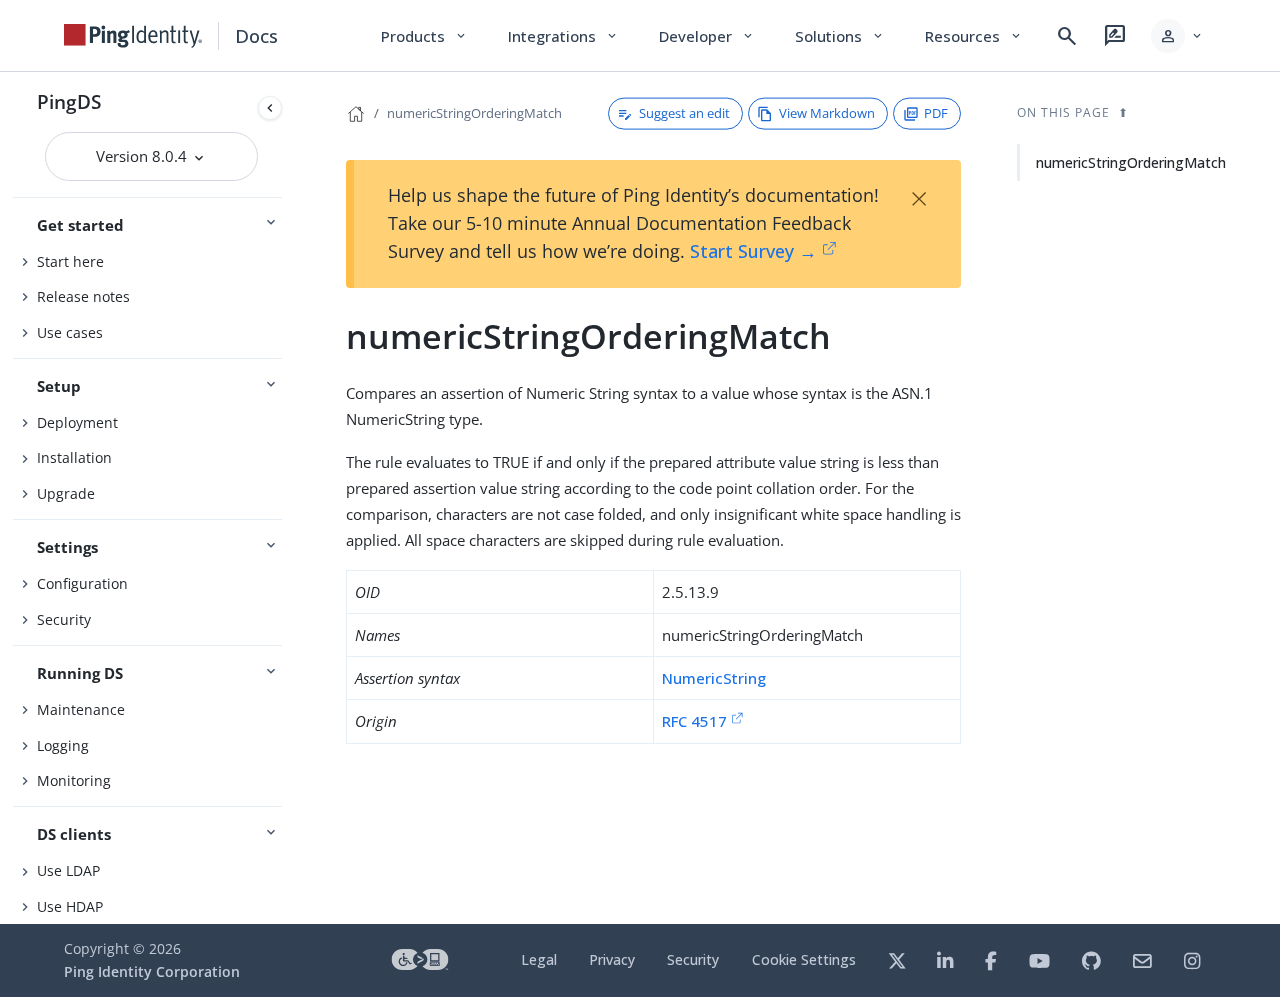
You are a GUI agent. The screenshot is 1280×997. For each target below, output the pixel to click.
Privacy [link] (612, 959)
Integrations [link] (563, 36)
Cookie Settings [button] (804, 959)
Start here (70, 261)
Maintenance (81, 709)
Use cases (70, 332)
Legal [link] (539, 959)
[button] (1177, 36)
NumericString (714, 678)
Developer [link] (707, 36)
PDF (936, 113)
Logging (63, 745)
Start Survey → (753, 251)
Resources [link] (974, 36)
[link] (133, 36)
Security (64, 619)
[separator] (290, 498)
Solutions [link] (840, 36)
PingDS (69, 101)
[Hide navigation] (270, 108)
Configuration (82, 583)
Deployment (77, 422)
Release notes (83, 296)
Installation (74, 457)
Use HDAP (70, 906)
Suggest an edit (684, 113)
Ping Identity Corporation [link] (152, 971)
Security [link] (693, 959)
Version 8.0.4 (143, 156)
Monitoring (74, 780)
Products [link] (424, 36)
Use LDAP (68, 870)
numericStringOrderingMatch (474, 113)
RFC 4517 (694, 721)
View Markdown (827, 113)
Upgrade (66, 493)
